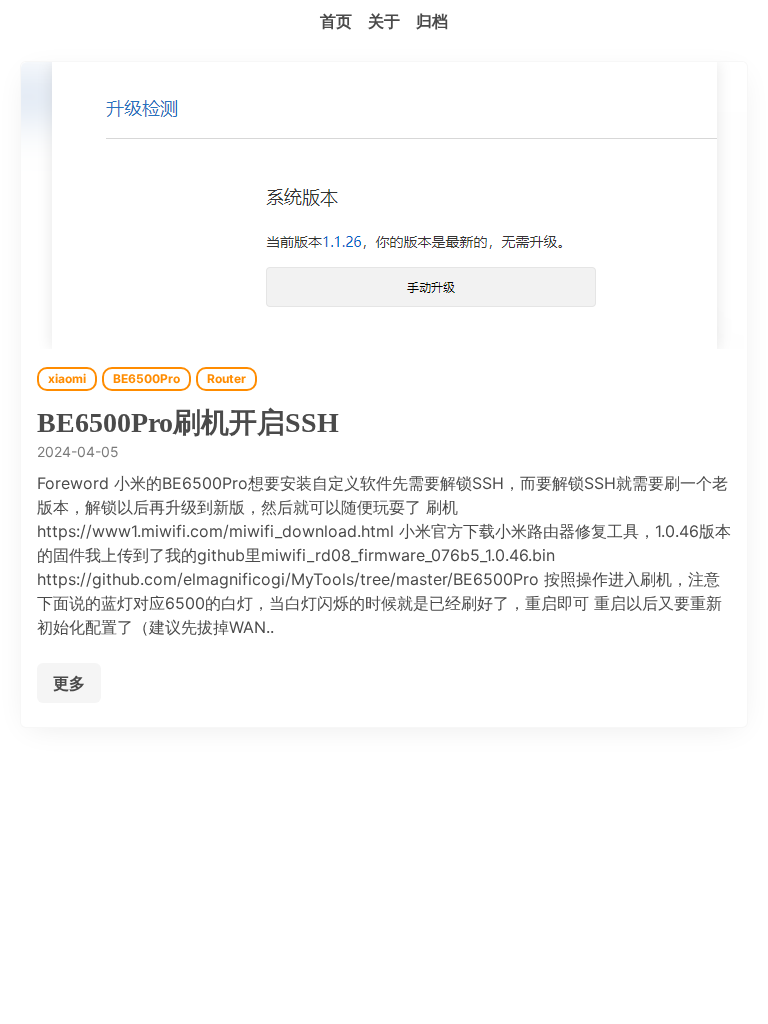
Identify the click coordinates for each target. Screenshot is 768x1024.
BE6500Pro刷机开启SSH (188, 422)
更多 (69, 683)
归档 (432, 21)
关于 (384, 21)
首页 (336, 21)
